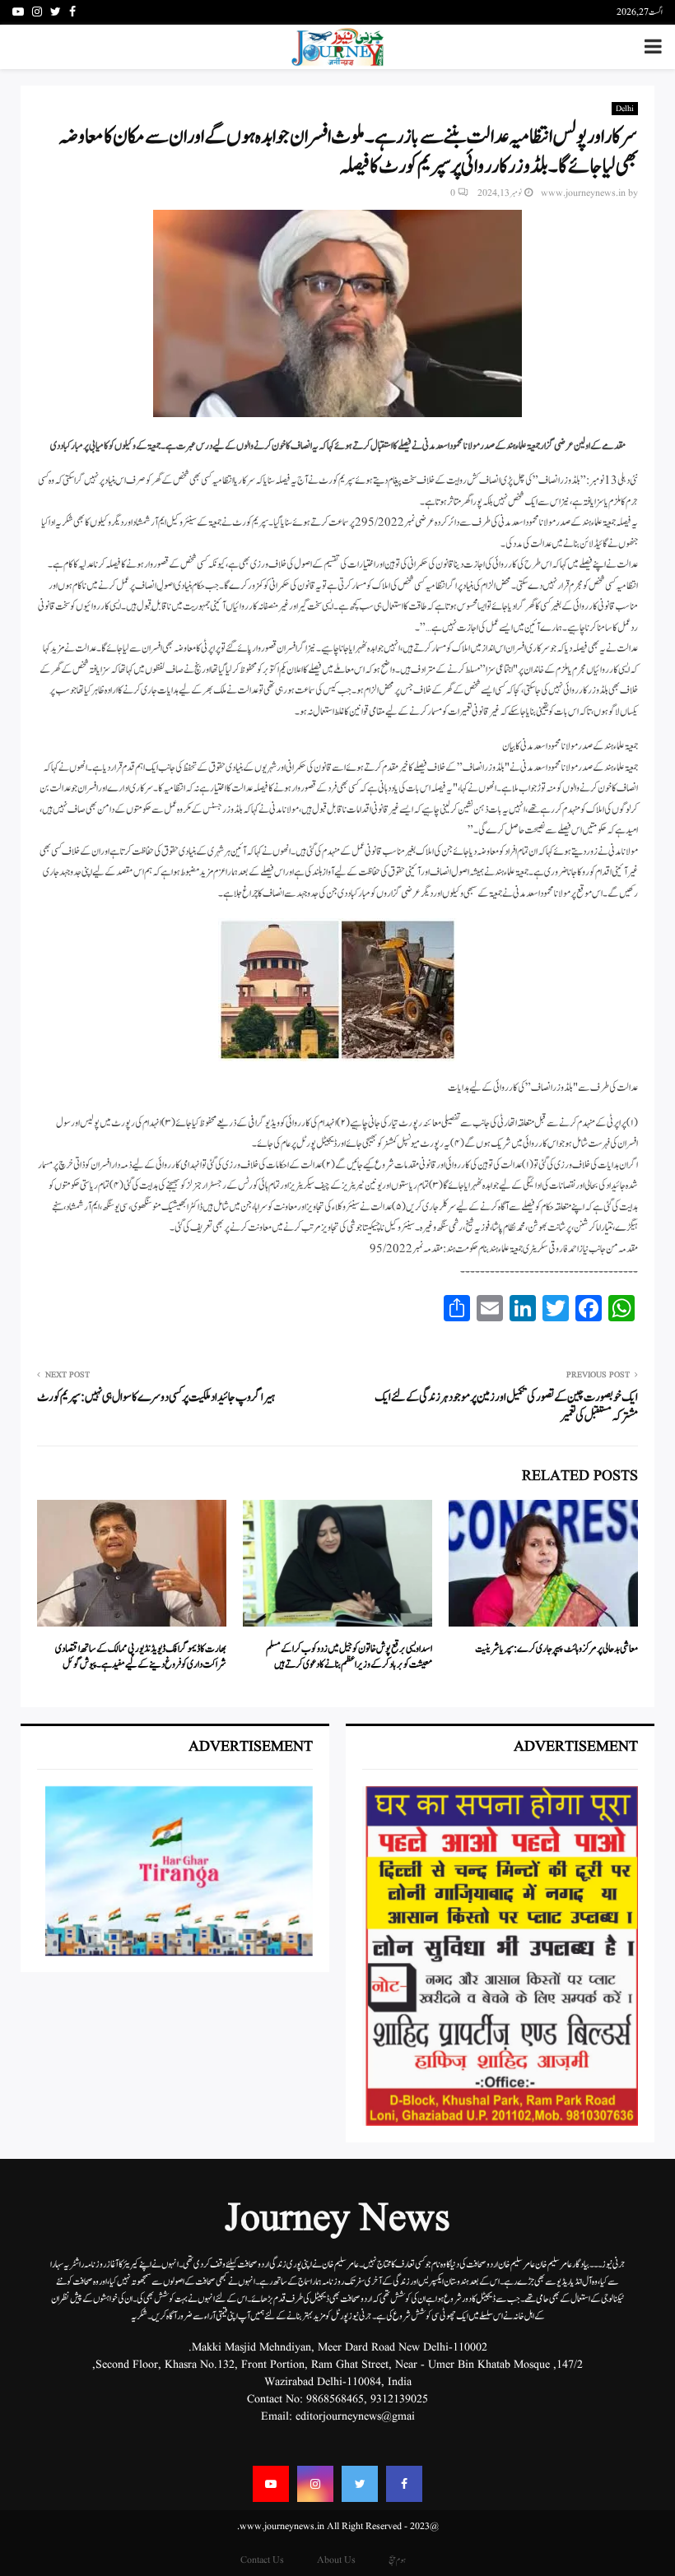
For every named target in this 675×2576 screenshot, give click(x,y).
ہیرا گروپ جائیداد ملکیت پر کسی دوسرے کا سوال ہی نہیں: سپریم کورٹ (156, 1397)
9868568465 (335, 2399)
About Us (336, 2560)
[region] (500, 1956)
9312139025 (399, 2399)
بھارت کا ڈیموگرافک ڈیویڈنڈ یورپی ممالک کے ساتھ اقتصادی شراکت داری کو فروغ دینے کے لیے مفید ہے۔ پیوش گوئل (141, 1657)
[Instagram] (315, 2484)
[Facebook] (404, 2484)
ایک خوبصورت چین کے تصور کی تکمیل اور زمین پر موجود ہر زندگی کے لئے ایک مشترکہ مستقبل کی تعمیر (506, 1407)
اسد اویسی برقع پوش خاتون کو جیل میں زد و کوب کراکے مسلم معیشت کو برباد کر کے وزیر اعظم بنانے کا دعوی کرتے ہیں (349, 1657)
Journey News (337, 2220)
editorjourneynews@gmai (355, 2416)
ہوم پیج (397, 2560)
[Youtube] (271, 2484)
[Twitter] (360, 2484)
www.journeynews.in (583, 193)
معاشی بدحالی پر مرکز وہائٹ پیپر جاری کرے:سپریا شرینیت (556, 1649)
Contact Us (262, 2560)
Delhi (625, 109)
